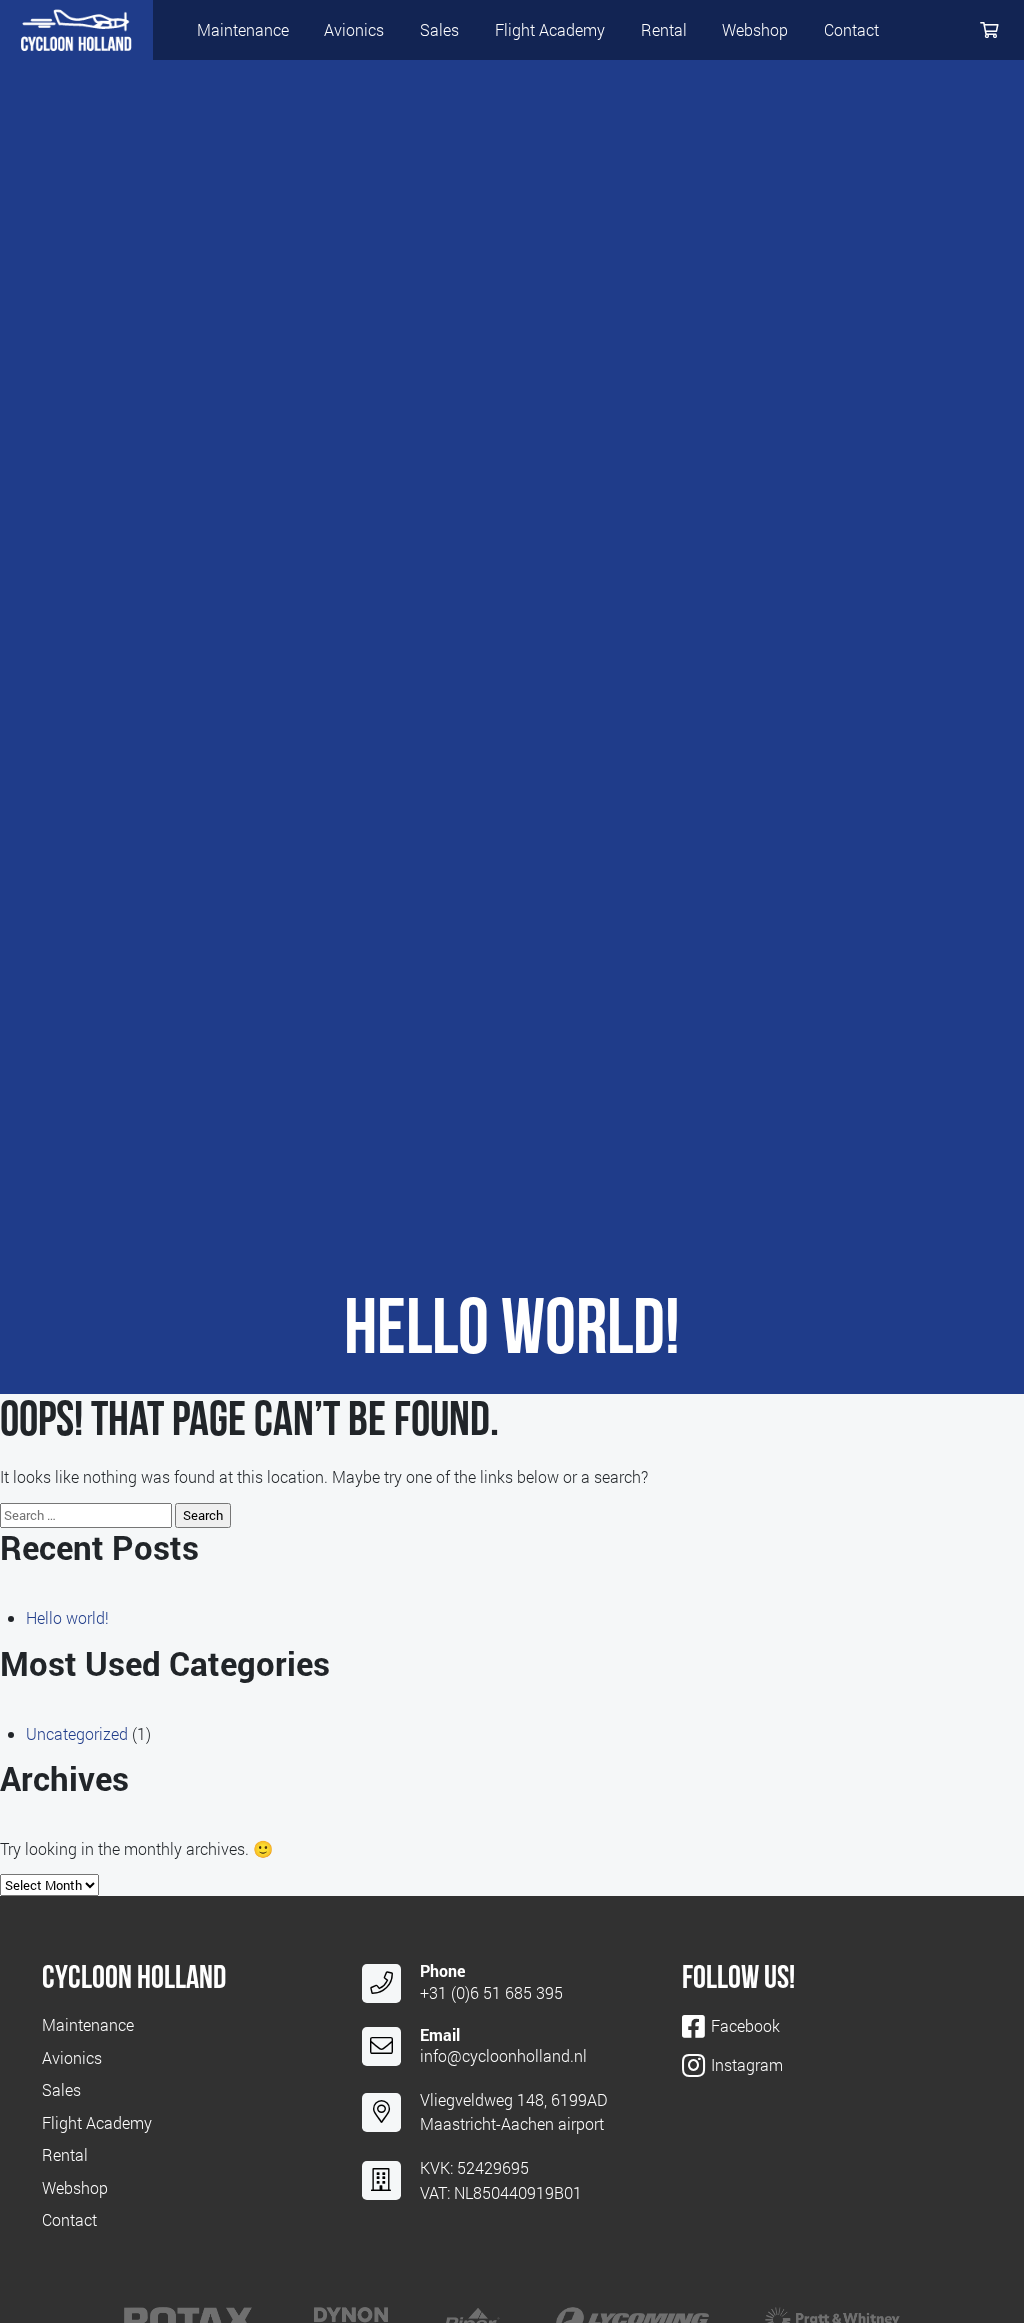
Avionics (354, 29)
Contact (851, 29)
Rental (664, 29)
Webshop (755, 29)
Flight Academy (550, 29)
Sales (439, 29)
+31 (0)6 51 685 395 (491, 1992)
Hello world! (67, 1617)
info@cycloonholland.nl (503, 2055)
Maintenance (243, 29)
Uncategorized (77, 1733)
